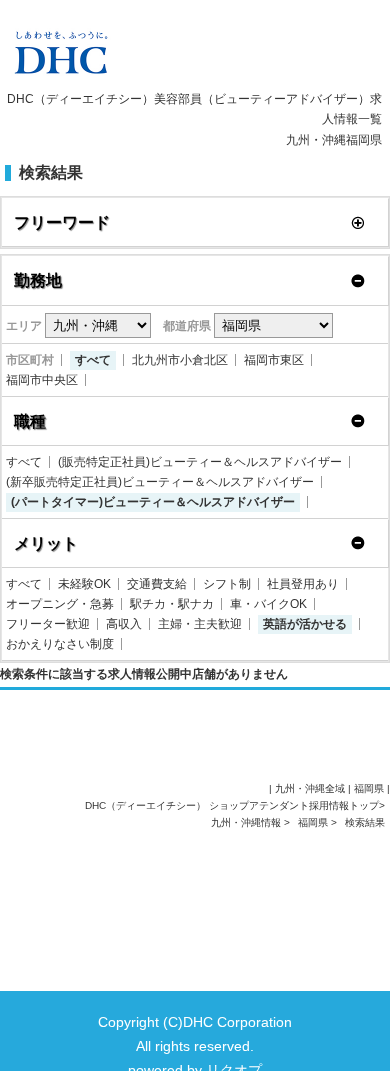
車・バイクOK (268, 604)
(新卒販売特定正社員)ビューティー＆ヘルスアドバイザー (160, 482)
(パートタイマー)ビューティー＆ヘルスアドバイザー (153, 502)
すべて (93, 360)
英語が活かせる (305, 624)
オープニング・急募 (60, 604)
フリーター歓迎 (48, 624)
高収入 (124, 624)
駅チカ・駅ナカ (172, 604)
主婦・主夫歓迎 (200, 624)
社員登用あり (303, 584)
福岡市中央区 (42, 380)
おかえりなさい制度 (60, 644)
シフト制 (227, 584)
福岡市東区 (274, 360)
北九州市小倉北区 (180, 360)
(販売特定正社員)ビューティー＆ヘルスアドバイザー (200, 462)
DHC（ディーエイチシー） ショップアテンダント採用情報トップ (232, 805)
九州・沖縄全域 (310, 788)
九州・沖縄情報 (247, 822)
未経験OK (84, 584)
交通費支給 (157, 584)
